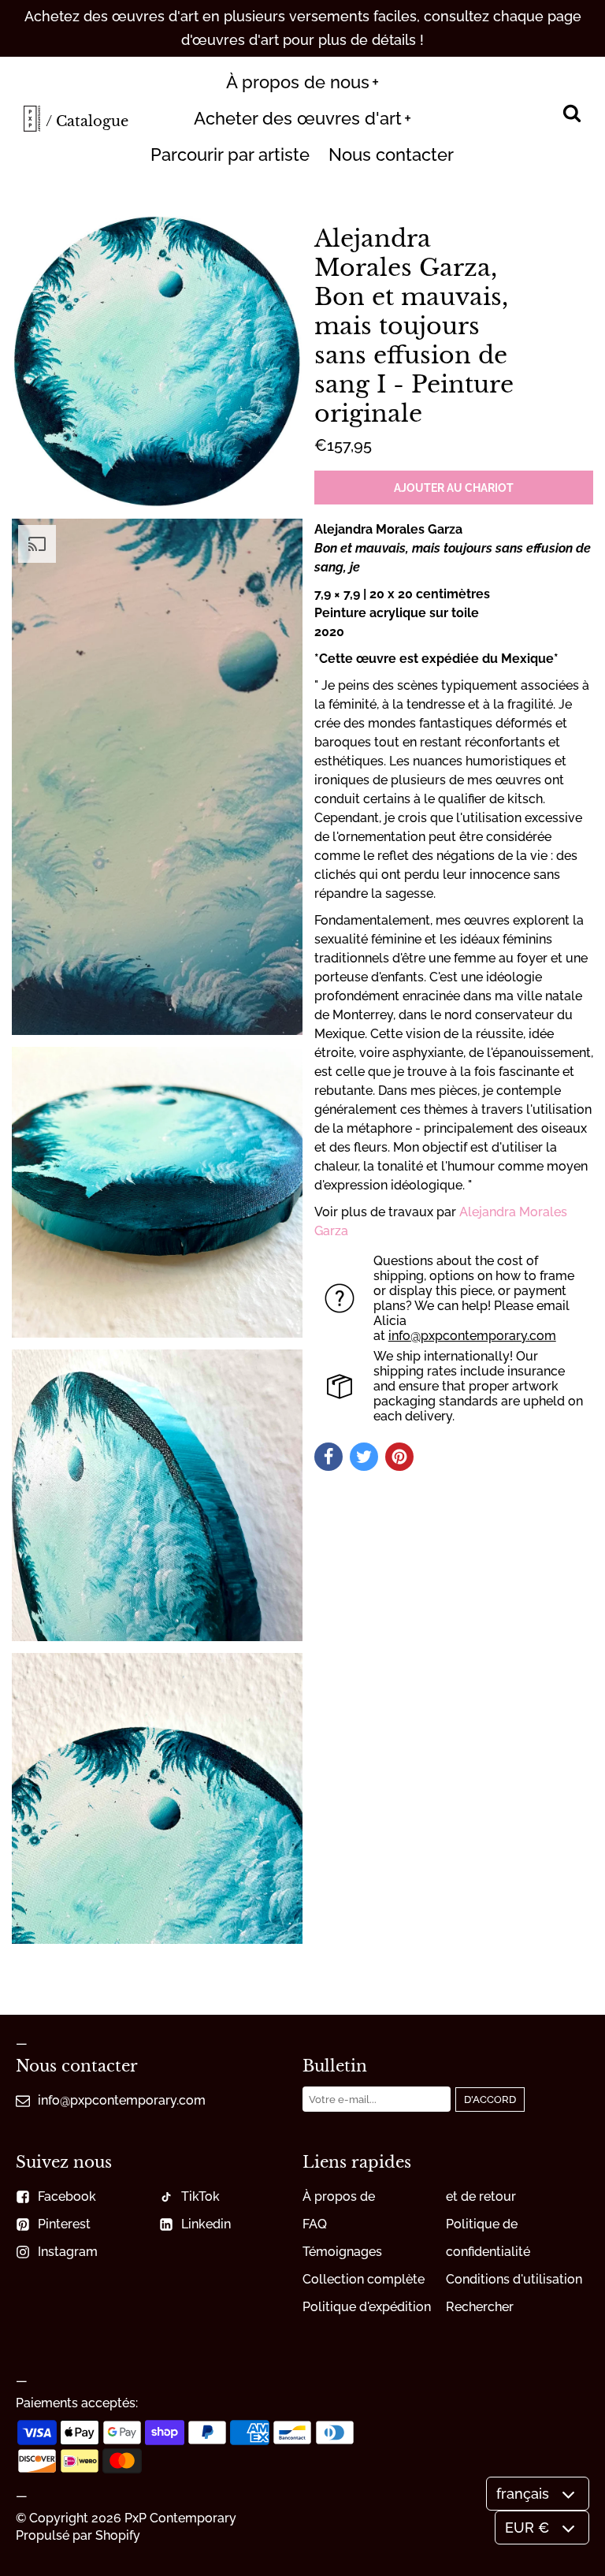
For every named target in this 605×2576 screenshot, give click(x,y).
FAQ (315, 2224)
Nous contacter (391, 154)
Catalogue (92, 121)
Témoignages (342, 2252)
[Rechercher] (572, 115)
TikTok (200, 2196)
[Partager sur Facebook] (328, 1457)
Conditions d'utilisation (514, 2279)
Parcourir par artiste (230, 154)
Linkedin (206, 2224)
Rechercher (480, 2307)
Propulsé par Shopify (78, 2535)
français (523, 2494)
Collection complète (364, 2279)
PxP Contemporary (180, 2518)
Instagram (68, 2252)
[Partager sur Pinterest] (399, 1457)
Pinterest (64, 2224)
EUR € (527, 2528)
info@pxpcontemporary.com (472, 1336)
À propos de (339, 2196)
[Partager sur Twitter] (364, 1457)
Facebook (67, 2196)
